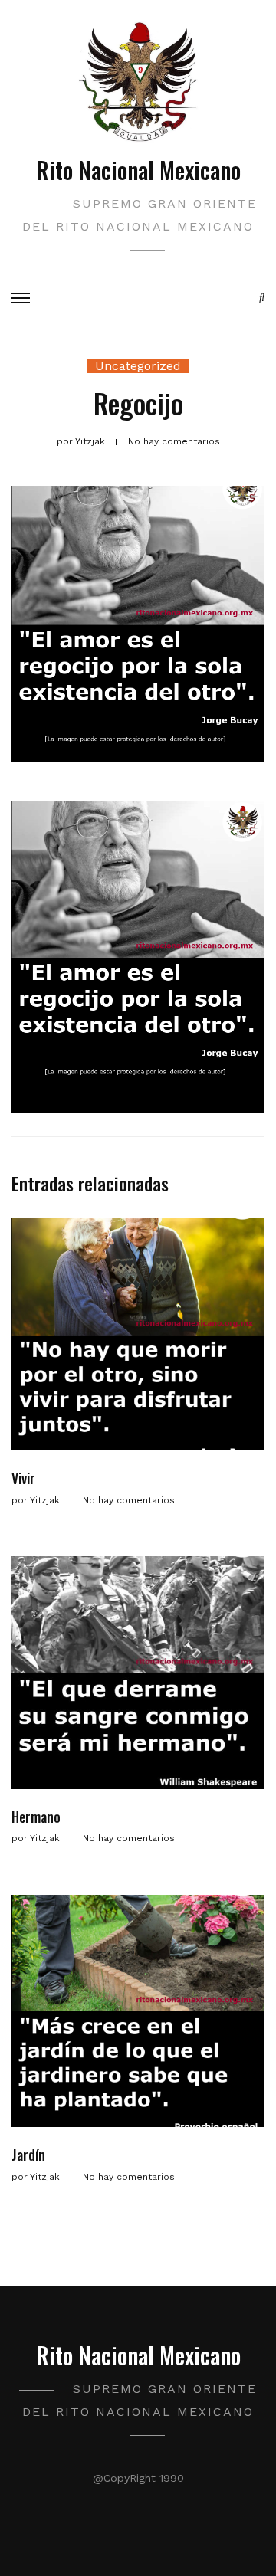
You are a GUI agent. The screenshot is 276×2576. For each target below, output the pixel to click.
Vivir (23, 1478)
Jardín (28, 2155)
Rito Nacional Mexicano (138, 170)
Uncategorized (138, 366)
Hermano (36, 1817)
